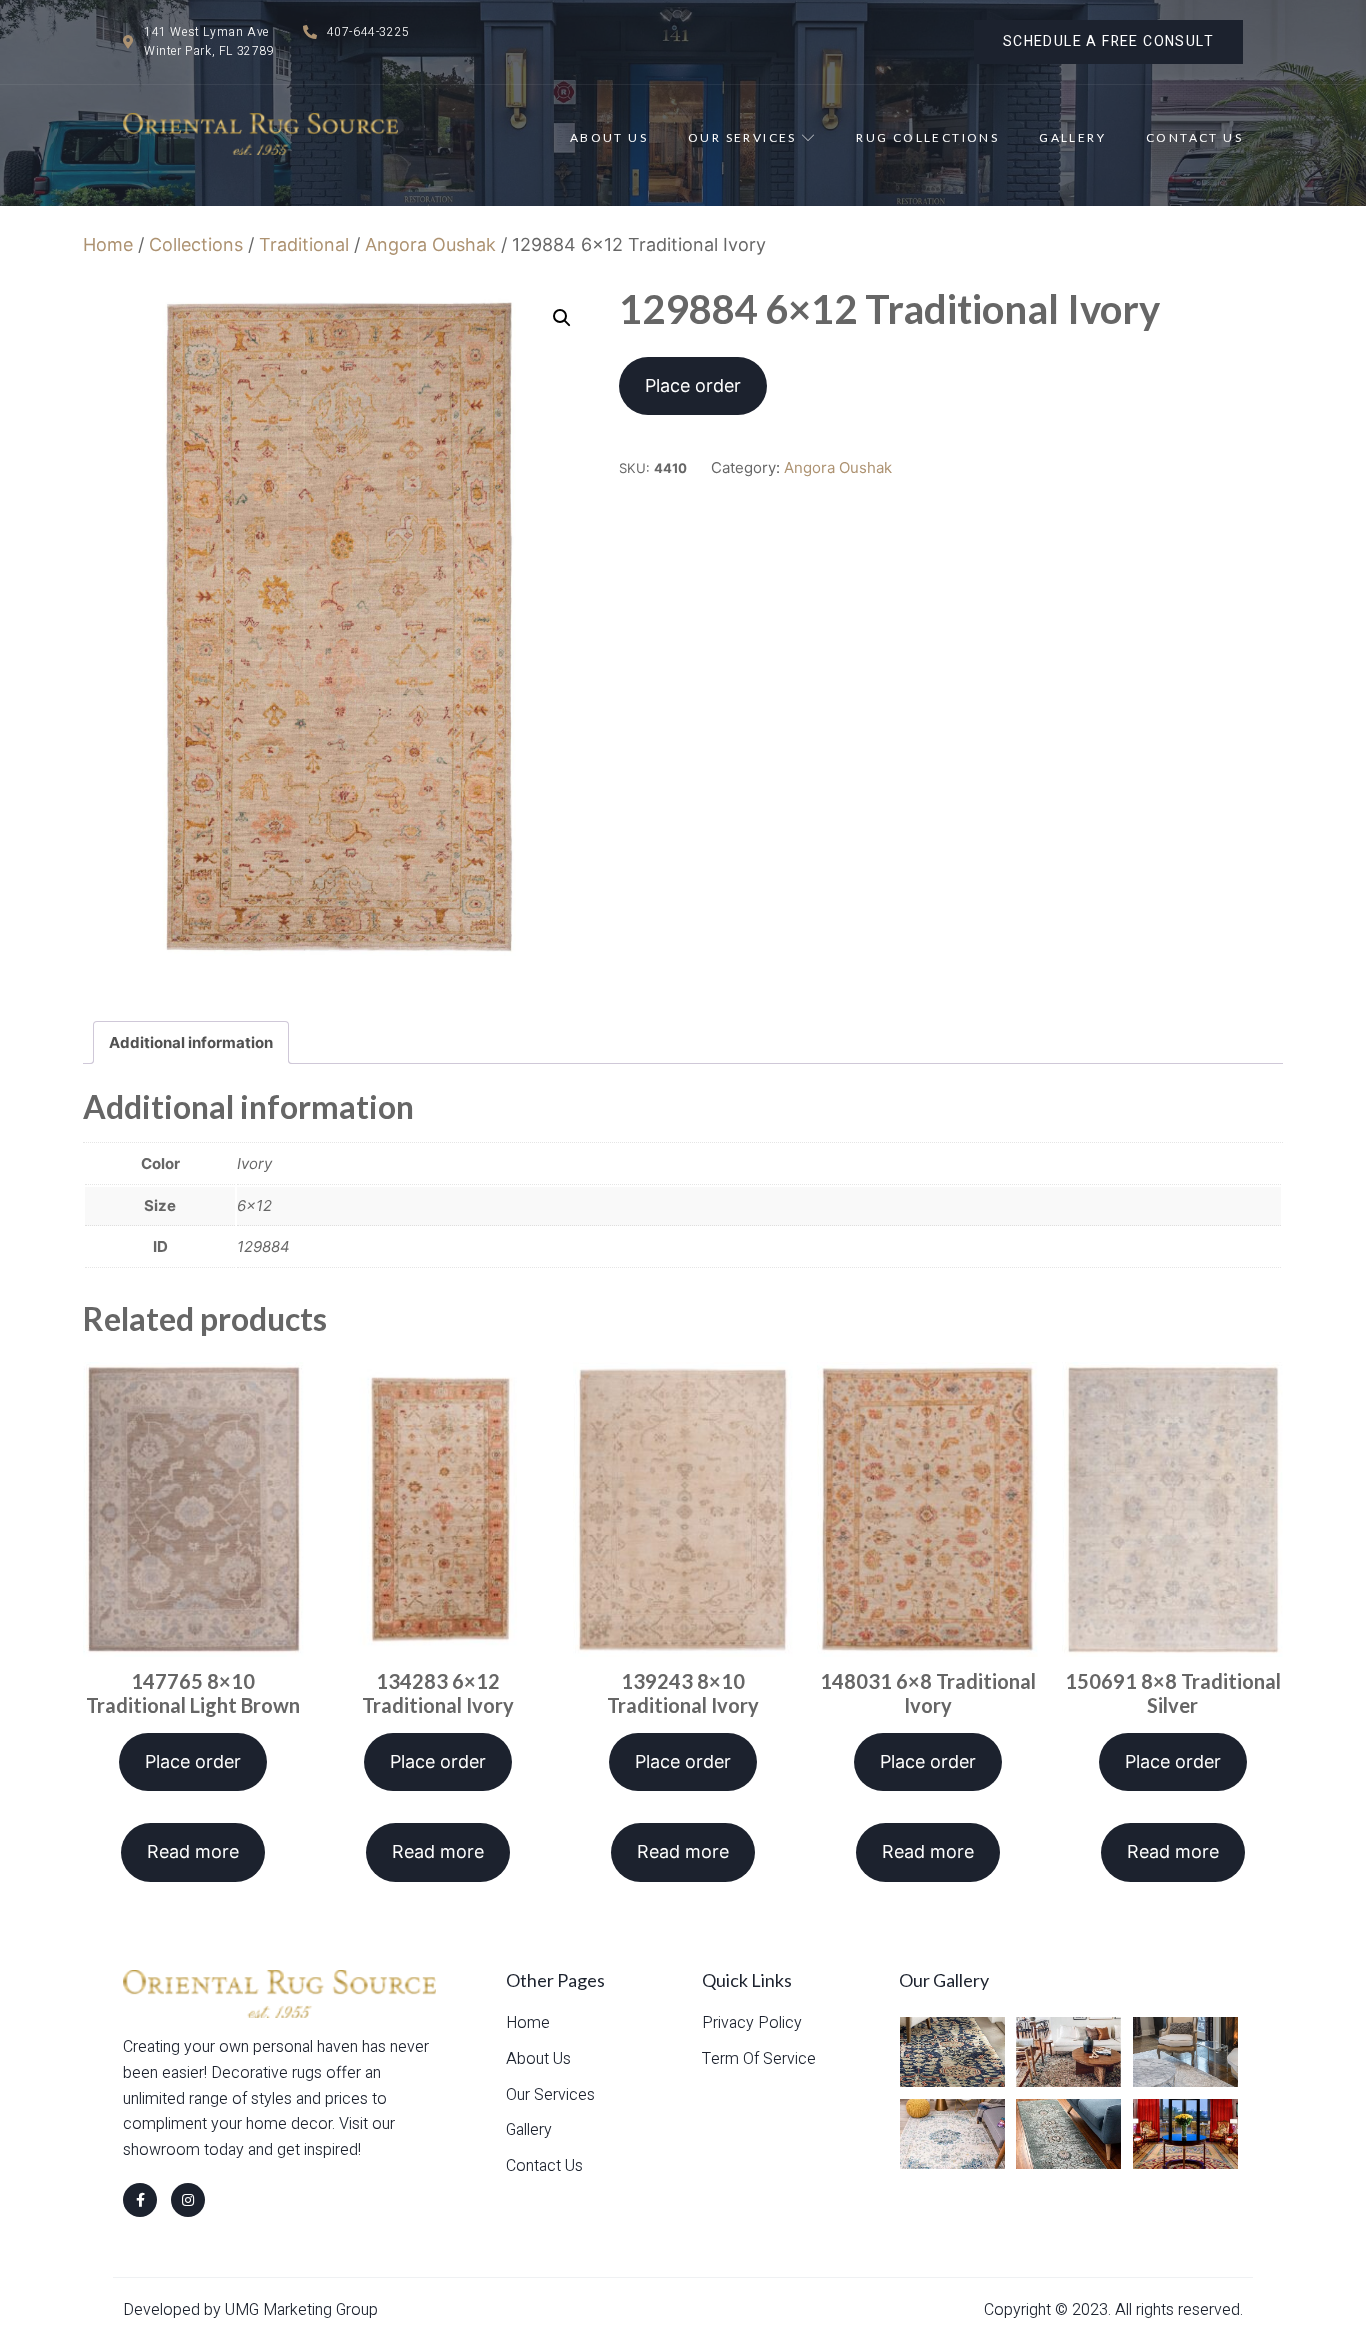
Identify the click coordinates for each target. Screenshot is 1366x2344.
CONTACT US (1194, 137)
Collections (196, 244)
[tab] (191, 1042)
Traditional (304, 244)
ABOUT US (609, 137)
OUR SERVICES (742, 137)
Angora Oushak (430, 244)
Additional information (191, 1042)
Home (108, 244)
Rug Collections (927, 137)
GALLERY (1072, 137)
